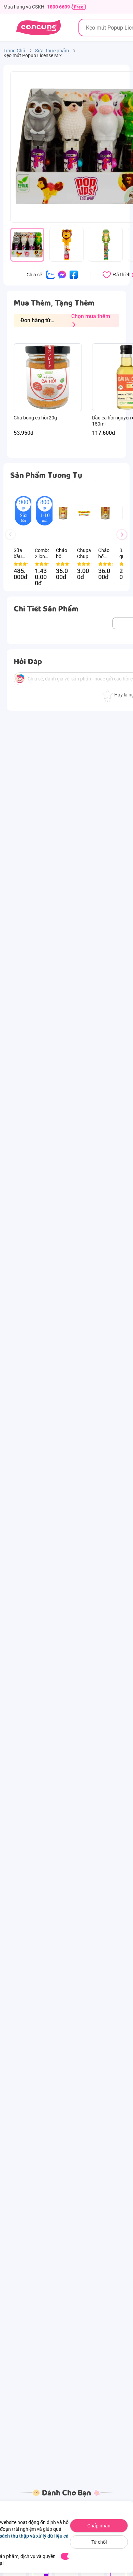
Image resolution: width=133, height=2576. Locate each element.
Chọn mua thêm (91, 316)
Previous (13, 541)
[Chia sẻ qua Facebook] (74, 274)
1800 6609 (58, 7)
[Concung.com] (38, 28)
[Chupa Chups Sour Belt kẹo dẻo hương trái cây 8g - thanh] (84, 513)
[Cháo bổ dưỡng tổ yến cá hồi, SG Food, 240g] (63, 513)
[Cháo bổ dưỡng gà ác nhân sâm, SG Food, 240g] (105, 513)
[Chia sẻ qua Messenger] (62, 274)
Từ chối (99, 2542)
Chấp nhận (99, 2526)
